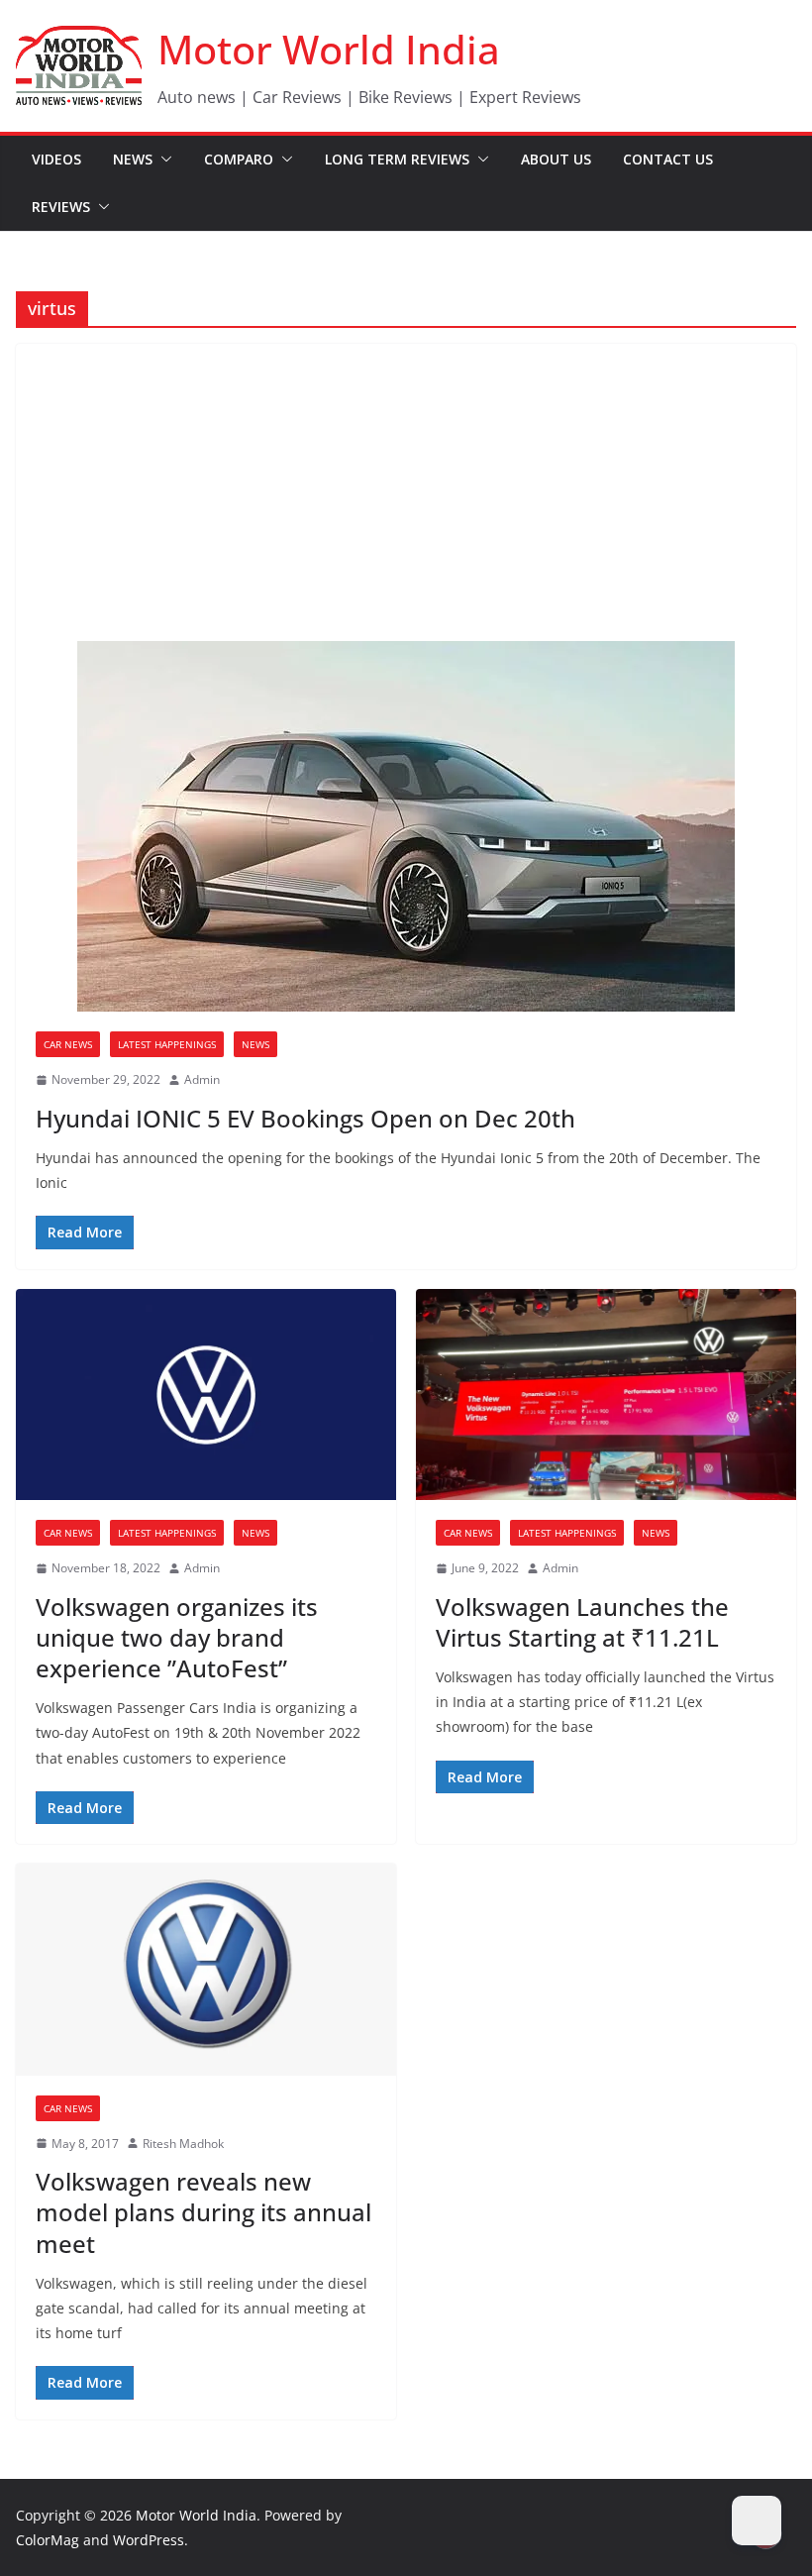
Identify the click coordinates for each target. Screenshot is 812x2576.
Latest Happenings (167, 1044)
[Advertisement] (406, 492)
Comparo (239, 159)
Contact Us (668, 159)
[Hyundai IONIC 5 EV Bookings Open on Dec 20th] (406, 826)
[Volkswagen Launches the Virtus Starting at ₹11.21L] (606, 1395)
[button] (162, 160)
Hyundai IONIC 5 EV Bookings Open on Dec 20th (305, 1118)
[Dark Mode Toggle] (757, 2521)
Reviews (61, 207)
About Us (556, 159)
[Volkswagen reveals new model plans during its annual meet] (206, 1970)
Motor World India (329, 49)
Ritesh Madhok (183, 2144)
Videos (56, 159)
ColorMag (48, 2540)
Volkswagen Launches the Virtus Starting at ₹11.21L (582, 1622)
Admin (202, 1079)
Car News (68, 1044)
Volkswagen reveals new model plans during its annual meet (203, 2212)
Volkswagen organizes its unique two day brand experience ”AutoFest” (177, 1637)
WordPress (149, 2540)
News (133, 159)
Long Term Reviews (397, 159)
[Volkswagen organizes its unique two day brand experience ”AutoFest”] (206, 1395)
